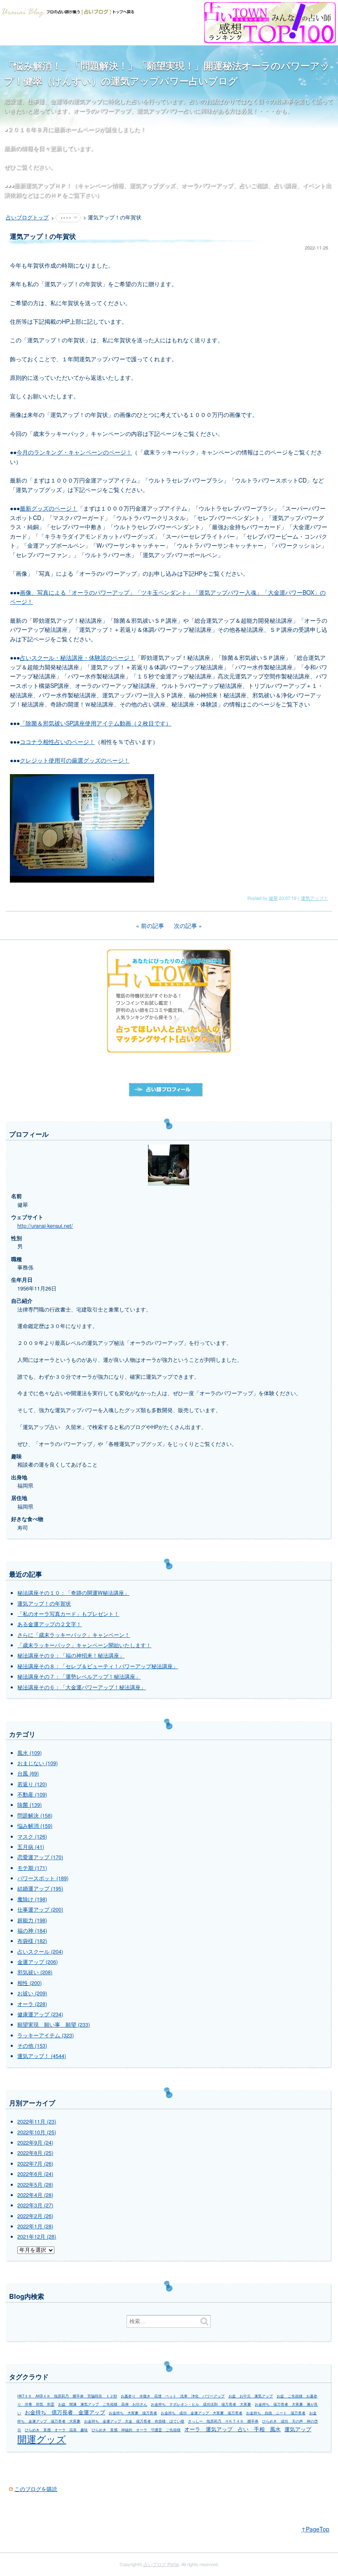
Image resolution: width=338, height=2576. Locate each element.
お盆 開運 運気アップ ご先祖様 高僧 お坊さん (103, 2404)
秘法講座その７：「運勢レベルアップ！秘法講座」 (79, 1677)
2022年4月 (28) (35, 2195)
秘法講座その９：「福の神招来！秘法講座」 (71, 1655)
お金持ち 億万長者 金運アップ (65, 2412)
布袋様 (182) (32, 1941)
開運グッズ (42, 2439)
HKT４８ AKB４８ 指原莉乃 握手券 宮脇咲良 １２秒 (67, 2396)
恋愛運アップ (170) (40, 1857)
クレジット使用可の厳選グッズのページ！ (75, 760)
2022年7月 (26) (35, 2164)
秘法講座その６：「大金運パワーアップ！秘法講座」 (82, 1687)
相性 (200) (29, 1983)
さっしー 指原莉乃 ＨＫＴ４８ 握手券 (223, 2421)
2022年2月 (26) (35, 2216)
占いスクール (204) (40, 1952)
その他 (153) (32, 2046)
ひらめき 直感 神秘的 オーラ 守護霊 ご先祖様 (136, 2430)
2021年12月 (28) (37, 2237)
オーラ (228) (32, 2004)
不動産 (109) (32, 1794)
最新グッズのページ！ (49, 508)
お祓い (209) (32, 1993)
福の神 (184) (32, 1931)
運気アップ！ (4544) (42, 2056)
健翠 (273, 898)
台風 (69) (28, 1773)
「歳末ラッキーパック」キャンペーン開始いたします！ (84, 1645)
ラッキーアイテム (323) (46, 2035)
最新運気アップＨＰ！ (43, 185)
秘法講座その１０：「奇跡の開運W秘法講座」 (73, 1593)
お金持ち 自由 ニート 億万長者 (276, 2413)
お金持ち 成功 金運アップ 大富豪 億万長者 (202, 2413)
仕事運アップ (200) (40, 1910)
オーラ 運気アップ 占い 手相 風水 (232, 2429)
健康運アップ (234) (40, 2014)
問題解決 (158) (35, 1815)
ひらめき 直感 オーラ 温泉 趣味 (56, 2430)
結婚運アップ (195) (40, 1888)
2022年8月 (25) (35, 2153)
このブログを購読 (36, 2489)
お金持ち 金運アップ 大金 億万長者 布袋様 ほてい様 (134, 2421)
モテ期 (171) (32, 1868)
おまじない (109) (38, 1763)
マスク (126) (32, 1837)
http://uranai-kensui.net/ (45, 1226)
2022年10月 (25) (37, 2132)
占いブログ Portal (161, 2564)
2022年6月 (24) (35, 2174)
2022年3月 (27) (35, 2205)
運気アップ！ (315, 898)
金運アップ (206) (38, 1962)
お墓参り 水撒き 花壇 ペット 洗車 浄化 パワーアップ (173, 2396)
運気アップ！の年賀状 (44, 1604)
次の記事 (185, 925)
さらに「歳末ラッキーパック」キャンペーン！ (74, 1635)
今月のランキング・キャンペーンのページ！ (74, 452)
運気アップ (298, 2429)
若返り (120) (32, 1784)
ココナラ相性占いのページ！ (57, 742)
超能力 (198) (32, 1920)
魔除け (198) (32, 1899)
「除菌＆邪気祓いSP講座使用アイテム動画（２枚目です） (96, 723)
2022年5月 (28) (35, 2185)
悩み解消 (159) (35, 1826)
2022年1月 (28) (35, 2226)
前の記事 (153, 925)
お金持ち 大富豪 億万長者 (133, 2413)
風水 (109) (29, 1753)
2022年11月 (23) (37, 2122)
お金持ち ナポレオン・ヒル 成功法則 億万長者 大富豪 (201, 2404)
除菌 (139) (29, 1805)
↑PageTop (315, 2529)
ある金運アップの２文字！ (49, 1624)
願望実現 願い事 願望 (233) (54, 2025)
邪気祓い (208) (35, 1972)
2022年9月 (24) (35, 2143)
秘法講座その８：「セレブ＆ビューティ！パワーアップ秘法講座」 (98, 1666)
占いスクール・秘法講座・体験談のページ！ (77, 657)
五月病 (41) (31, 1847)
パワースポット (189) (43, 1878)
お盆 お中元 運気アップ (251, 2396)
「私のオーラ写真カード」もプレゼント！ (68, 1614)
